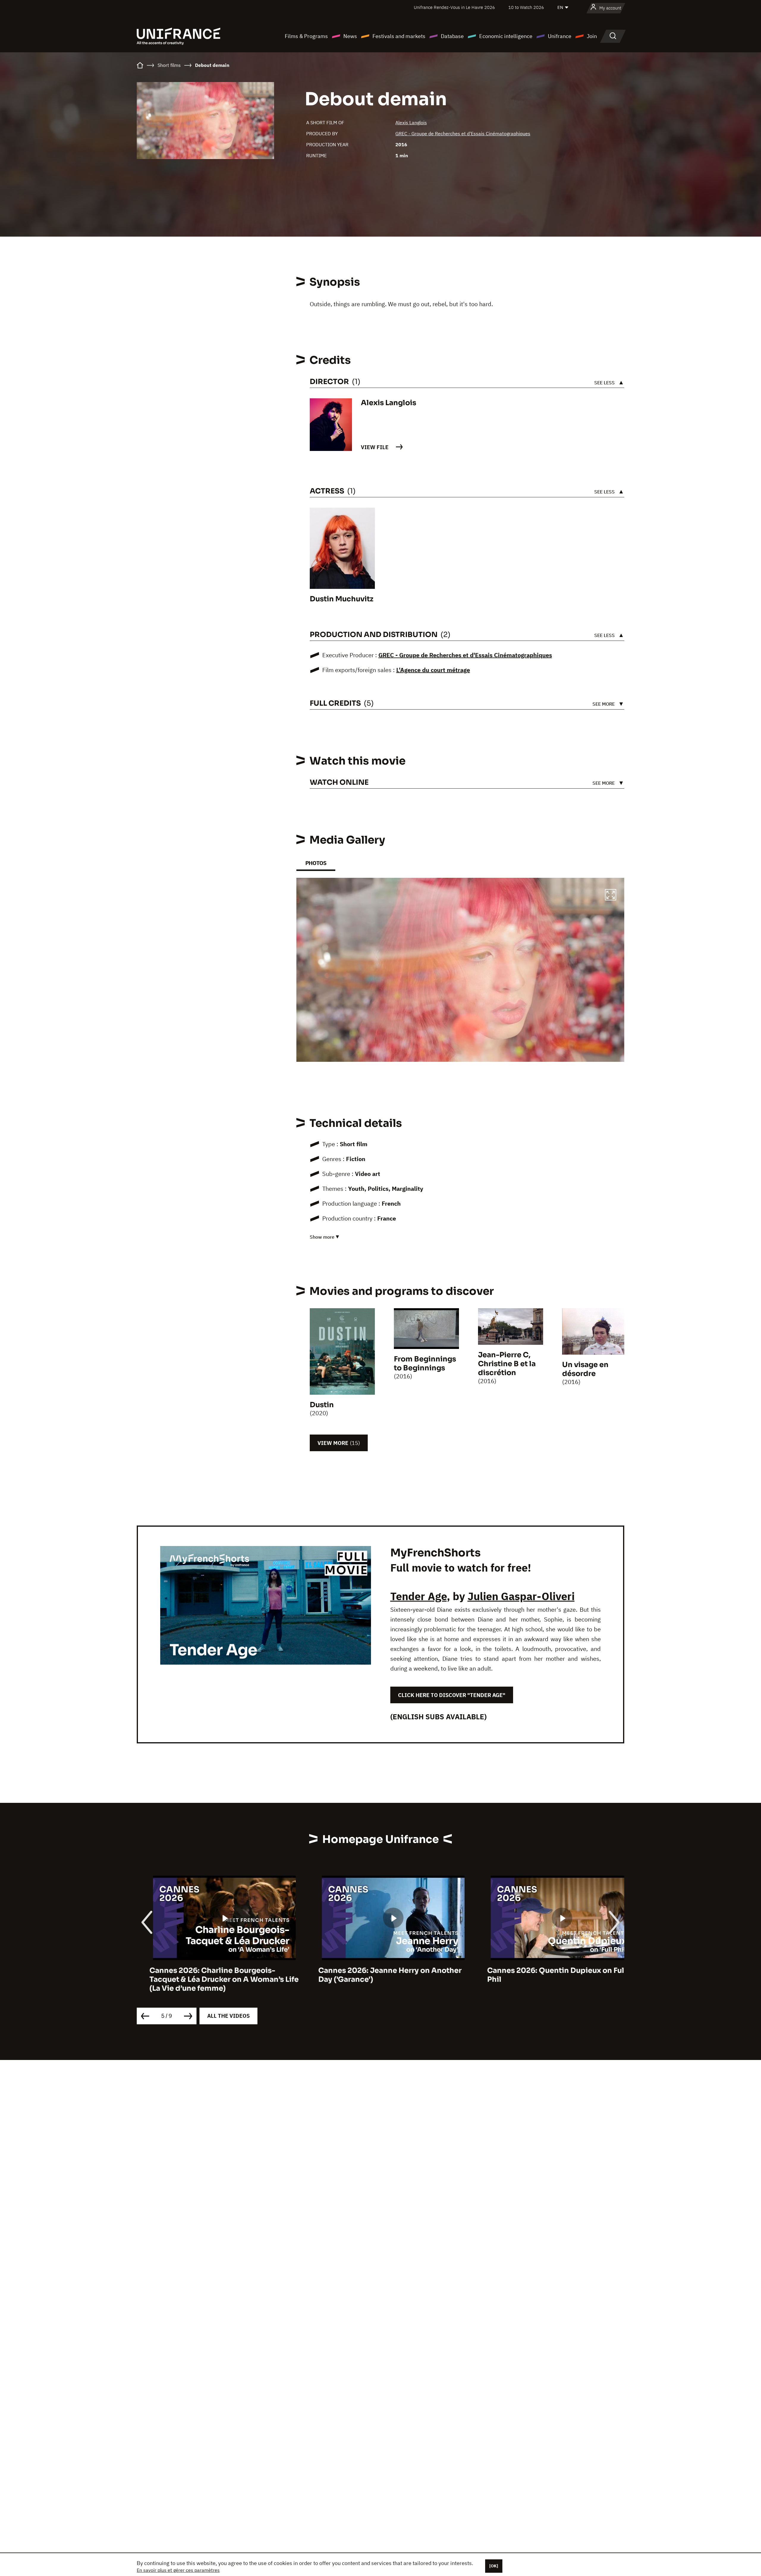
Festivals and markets (399, 36)
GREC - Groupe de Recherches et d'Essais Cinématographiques (463, 133)
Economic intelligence (506, 36)
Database (452, 36)
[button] (611, 896)
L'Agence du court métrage (433, 670)
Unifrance (560, 36)
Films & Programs (306, 36)
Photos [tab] (316, 863)
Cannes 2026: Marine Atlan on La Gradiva (549, 1970)
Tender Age (419, 1596)
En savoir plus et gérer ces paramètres (178, 2570)
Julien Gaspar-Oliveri (521, 1596)
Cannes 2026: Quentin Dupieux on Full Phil (375, 1975)
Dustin (322, 1405)
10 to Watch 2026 (526, 7)
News (350, 36)
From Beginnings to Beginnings (425, 1364)
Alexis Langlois (411, 122)
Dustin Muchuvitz (342, 599)
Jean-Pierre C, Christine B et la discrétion (507, 1364)
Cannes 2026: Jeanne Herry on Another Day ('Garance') (208, 1975)
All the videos (228, 2016)
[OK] (494, 2566)
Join (592, 36)
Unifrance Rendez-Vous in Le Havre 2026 (454, 7)
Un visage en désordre (585, 1369)
